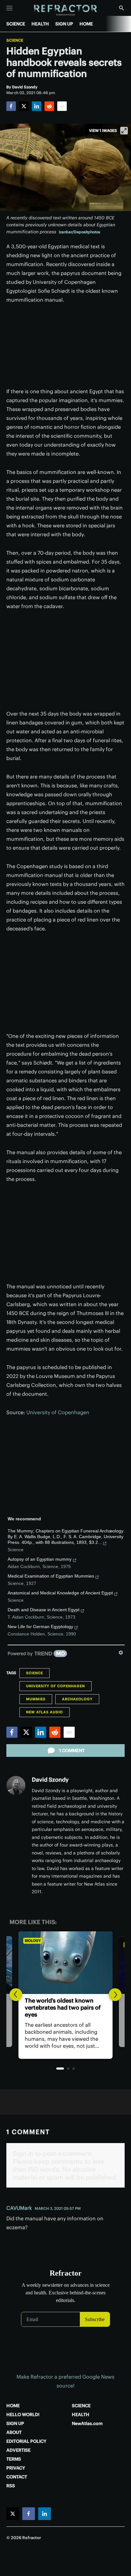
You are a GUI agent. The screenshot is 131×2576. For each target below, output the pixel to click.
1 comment (72, 1750)
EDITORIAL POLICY (26, 2441)
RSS (11, 2486)
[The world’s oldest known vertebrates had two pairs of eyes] (65, 1963)
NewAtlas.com (87, 2423)
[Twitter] (24, 106)
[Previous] (16, 1995)
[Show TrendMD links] (121, 1653)
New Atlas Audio (45, 1712)
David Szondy (50, 1780)
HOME (86, 24)
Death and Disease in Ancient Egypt (44, 1610)
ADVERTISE (18, 2450)
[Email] (62, 106)
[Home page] (66, 10)
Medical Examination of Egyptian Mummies (51, 1576)
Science (15, 40)
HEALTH (40, 24)
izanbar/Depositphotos (79, 232)
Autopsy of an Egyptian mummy (40, 1559)
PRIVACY (16, 2468)
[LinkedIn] (37, 106)
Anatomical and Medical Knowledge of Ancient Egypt (60, 1593)
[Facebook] (11, 106)
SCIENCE (16, 24)
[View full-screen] (124, 131)
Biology (33, 1941)
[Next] (115, 1995)
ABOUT (14, 2432)
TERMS (14, 2459)
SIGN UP (64, 24)
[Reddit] (49, 106)
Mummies (36, 1699)
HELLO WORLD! (23, 2415)
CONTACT (17, 2477)
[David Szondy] (16, 1785)
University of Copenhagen (58, 1412)
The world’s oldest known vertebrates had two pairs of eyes (63, 2007)
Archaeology (77, 1699)
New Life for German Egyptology (40, 1627)
